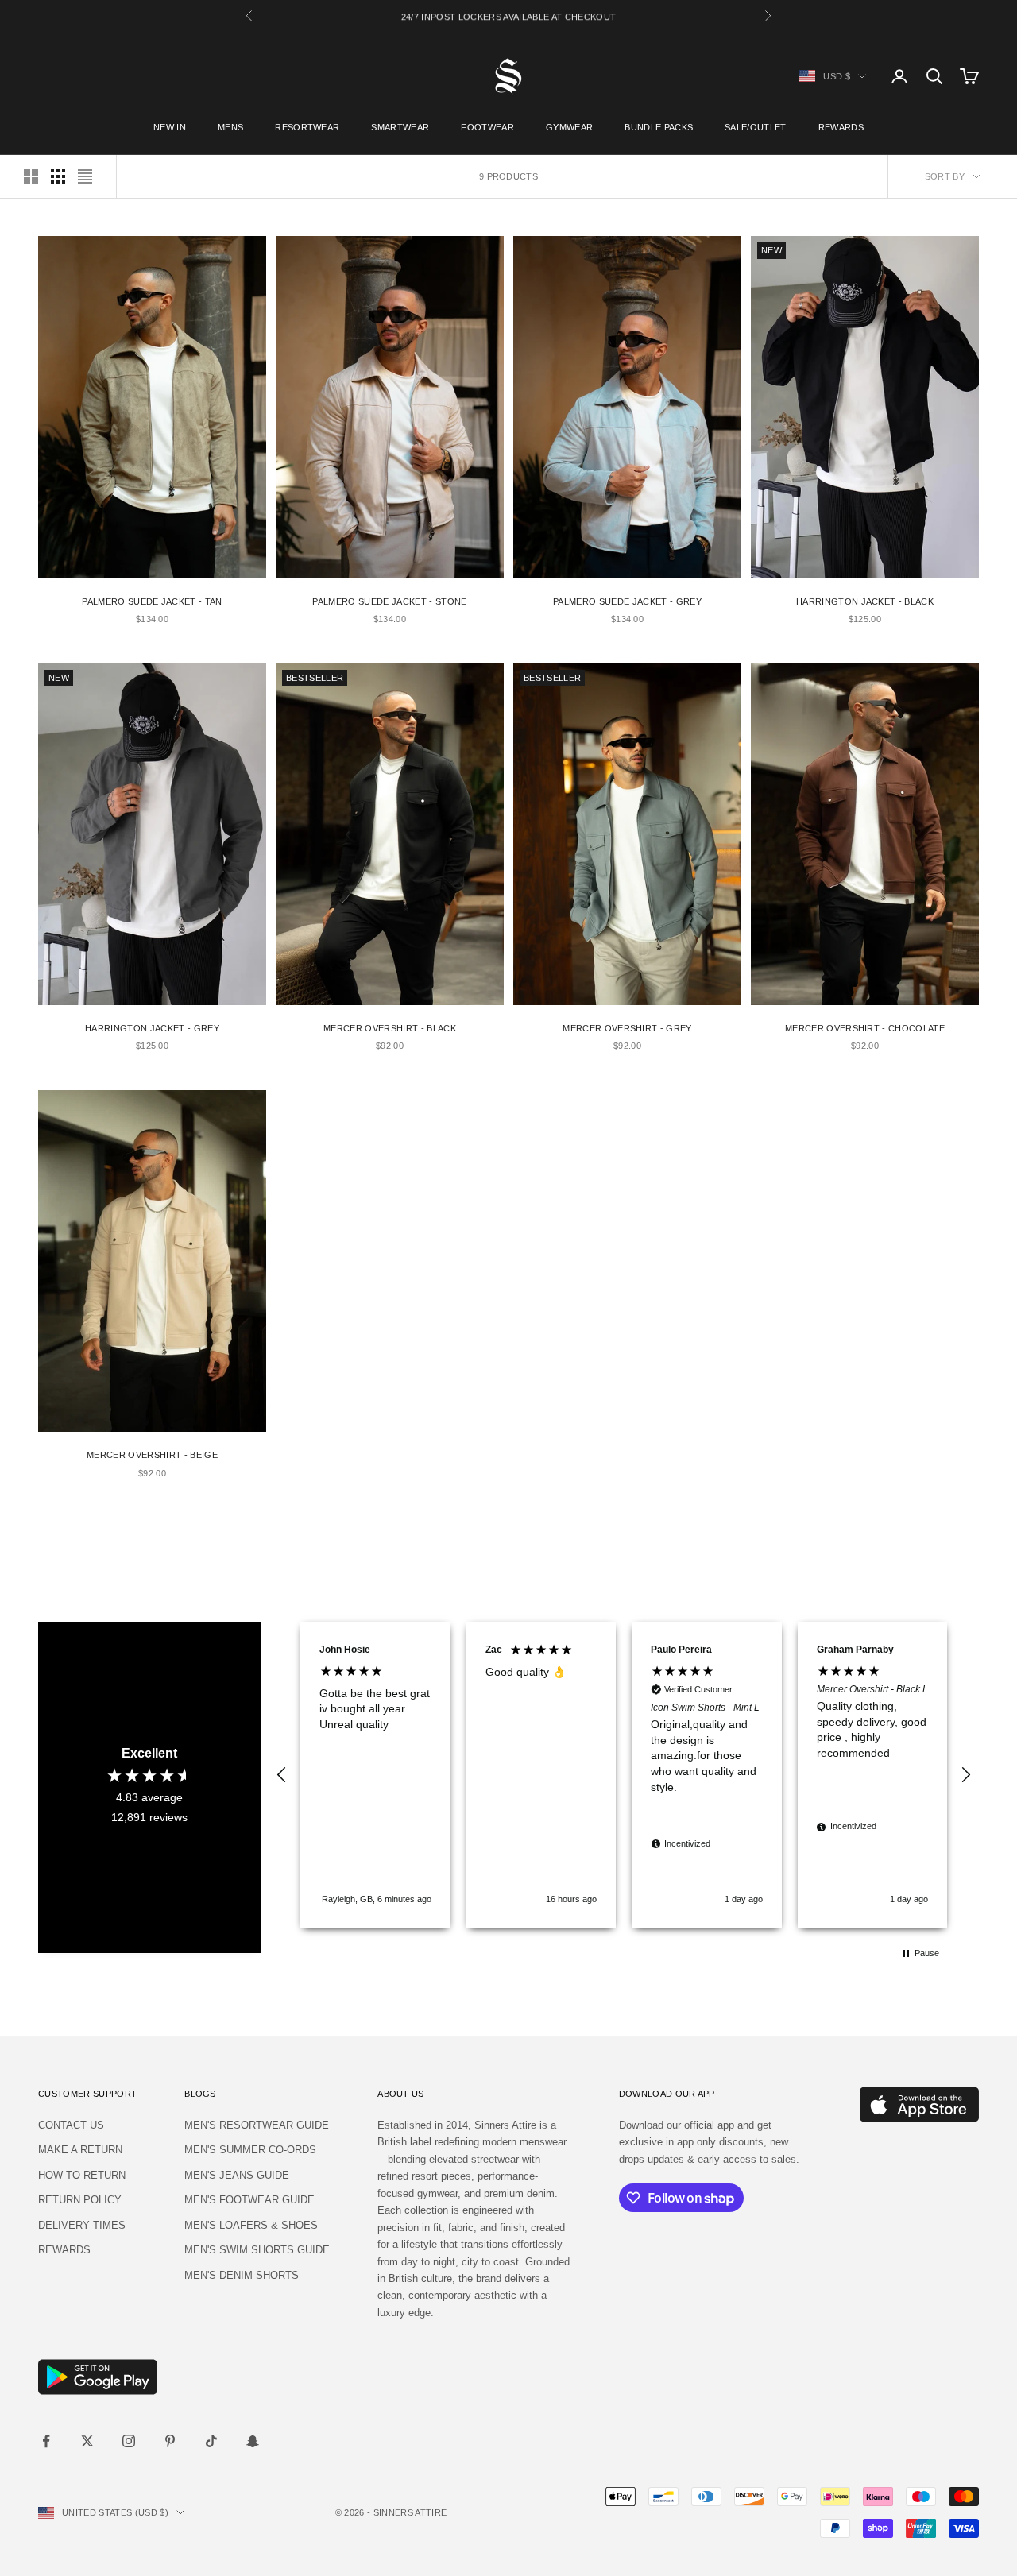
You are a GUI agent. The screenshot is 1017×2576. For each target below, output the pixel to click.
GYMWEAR (569, 127)
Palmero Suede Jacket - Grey (627, 601)
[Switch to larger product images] (31, 176)
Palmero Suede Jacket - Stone (389, 601)
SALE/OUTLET (756, 127)
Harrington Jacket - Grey (152, 1028)
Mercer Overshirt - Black (390, 1028)
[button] (282, 1775)
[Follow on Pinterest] (170, 2441)
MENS (230, 127)
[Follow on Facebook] (46, 2441)
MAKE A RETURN (80, 2150)
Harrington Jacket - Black (865, 601)
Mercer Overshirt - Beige (152, 1455)
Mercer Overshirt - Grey (627, 1028)
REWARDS (841, 127)
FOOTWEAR (487, 127)
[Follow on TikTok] (211, 2441)
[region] (624, 1775)
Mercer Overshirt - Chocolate (865, 1028)
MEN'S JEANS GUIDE (237, 2175)
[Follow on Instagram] (129, 2441)
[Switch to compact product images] (85, 176)
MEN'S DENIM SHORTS (242, 2275)
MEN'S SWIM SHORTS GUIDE (257, 2250)
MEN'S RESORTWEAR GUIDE (257, 2125)
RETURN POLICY (80, 2200)
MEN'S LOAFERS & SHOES (251, 2225)
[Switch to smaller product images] (58, 176)
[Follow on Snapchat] (253, 2441)
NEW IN (170, 127)
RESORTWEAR (307, 127)
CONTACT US (71, 2125)
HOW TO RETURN (82, 2175)
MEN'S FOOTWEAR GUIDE (249, 2200)
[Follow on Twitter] (87, 2441)
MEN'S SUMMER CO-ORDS (250, 2150)
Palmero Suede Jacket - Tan (152, 601)
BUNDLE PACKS (659, 127)
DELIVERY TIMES (82, 2225)
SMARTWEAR (400, 127)
